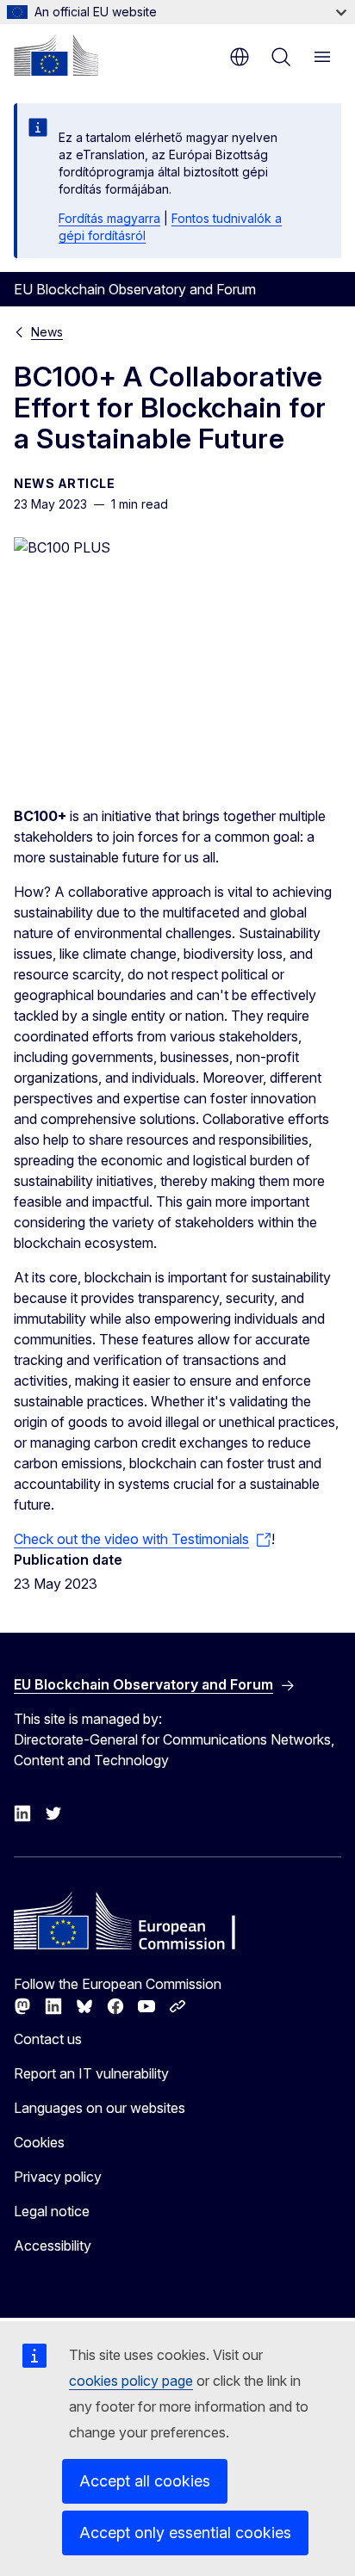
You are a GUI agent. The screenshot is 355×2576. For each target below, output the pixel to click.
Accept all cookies (145, 2481)
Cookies (39, 2142)
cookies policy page (131, 2381)
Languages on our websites (100, 2108)
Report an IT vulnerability (91, 2073)
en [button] (240, 57)
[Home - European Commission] (56, 55)
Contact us (48, 2039)
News (47, 332)
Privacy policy (58, 2177)
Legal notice (52, 2211)
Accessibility (53, 2246)
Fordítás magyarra (109, 218)
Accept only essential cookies (185, 2533)
